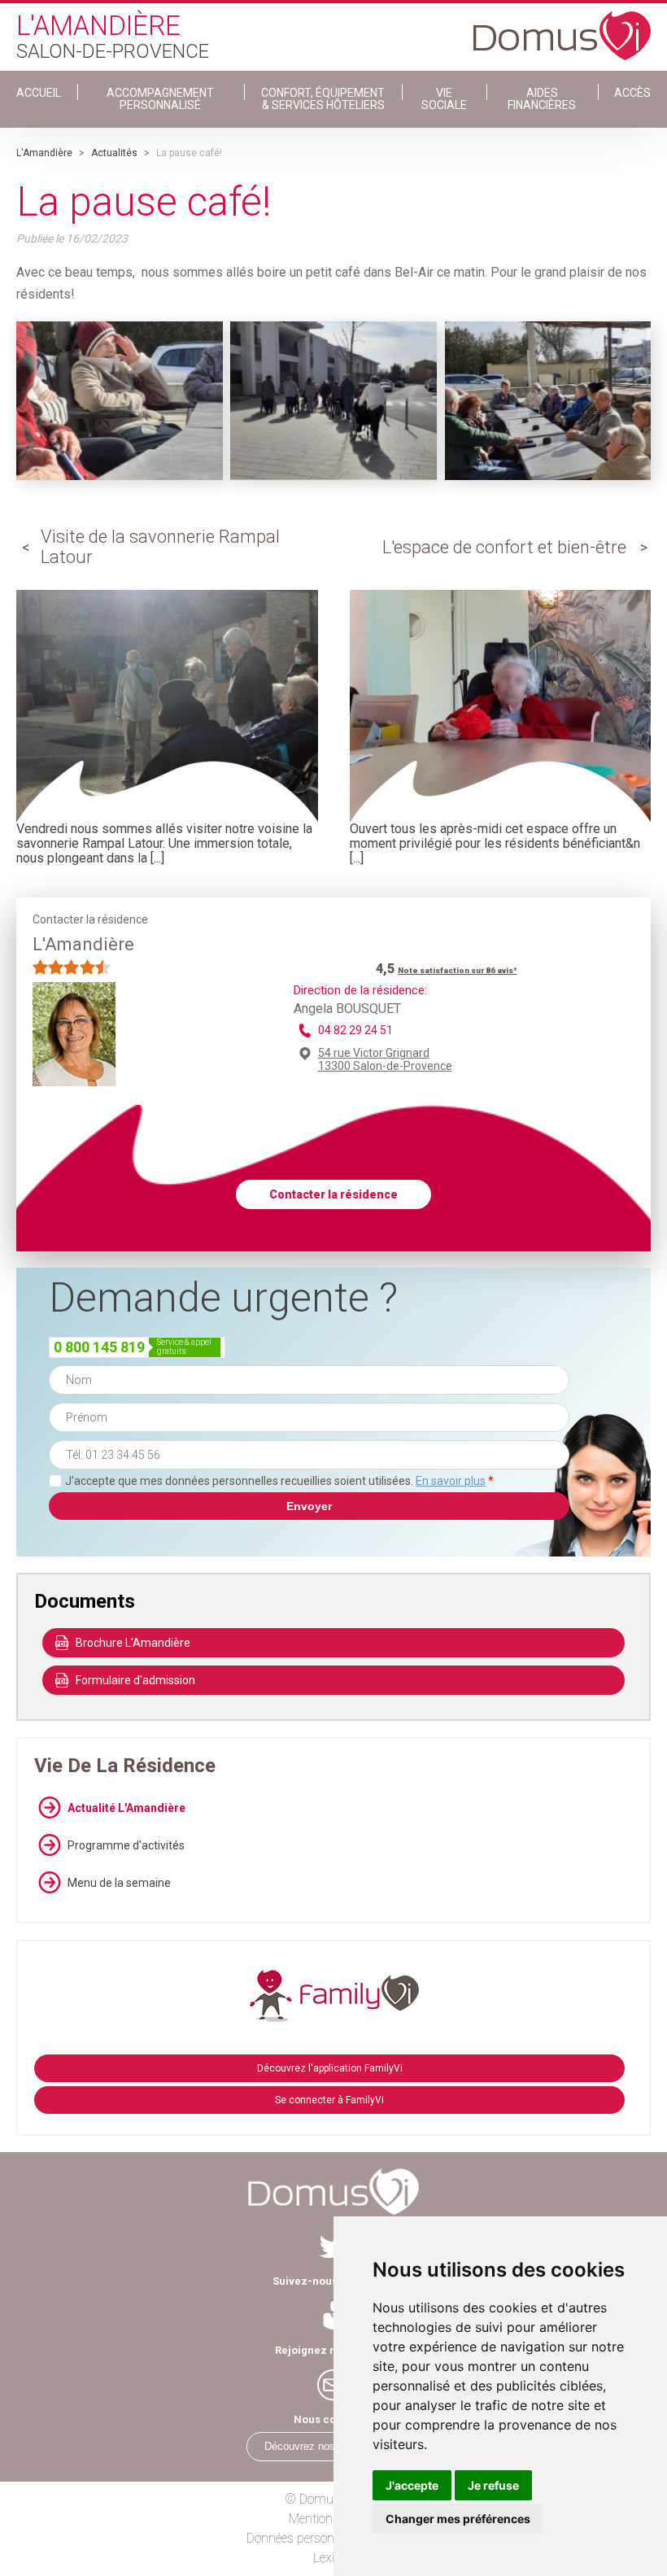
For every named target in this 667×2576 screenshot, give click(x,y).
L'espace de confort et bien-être (504, 547)
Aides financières (542, 99)
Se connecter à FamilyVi (329, 2100)
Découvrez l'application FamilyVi (330, 2068)
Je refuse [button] (493, 2485)
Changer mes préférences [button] (458, 2519)
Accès (632, 93)
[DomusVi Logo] (562, 28)
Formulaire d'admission (135, 1680)
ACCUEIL (39, 93)
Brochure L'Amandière (133, 1643)
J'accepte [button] (412, 2485)
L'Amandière (44, 153)
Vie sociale (444, 99)
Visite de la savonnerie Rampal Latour (160, 546)
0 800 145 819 (99, 1347)
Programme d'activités (126, 1845)
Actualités (114, 153)
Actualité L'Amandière (126, 1808)
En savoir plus (451, 1481)
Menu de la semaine (119, 1883)
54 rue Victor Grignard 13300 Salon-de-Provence (385, 1059)
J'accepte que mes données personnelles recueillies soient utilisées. (279, 1481)
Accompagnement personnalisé (160, 99)
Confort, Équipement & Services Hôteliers (323, 99)
